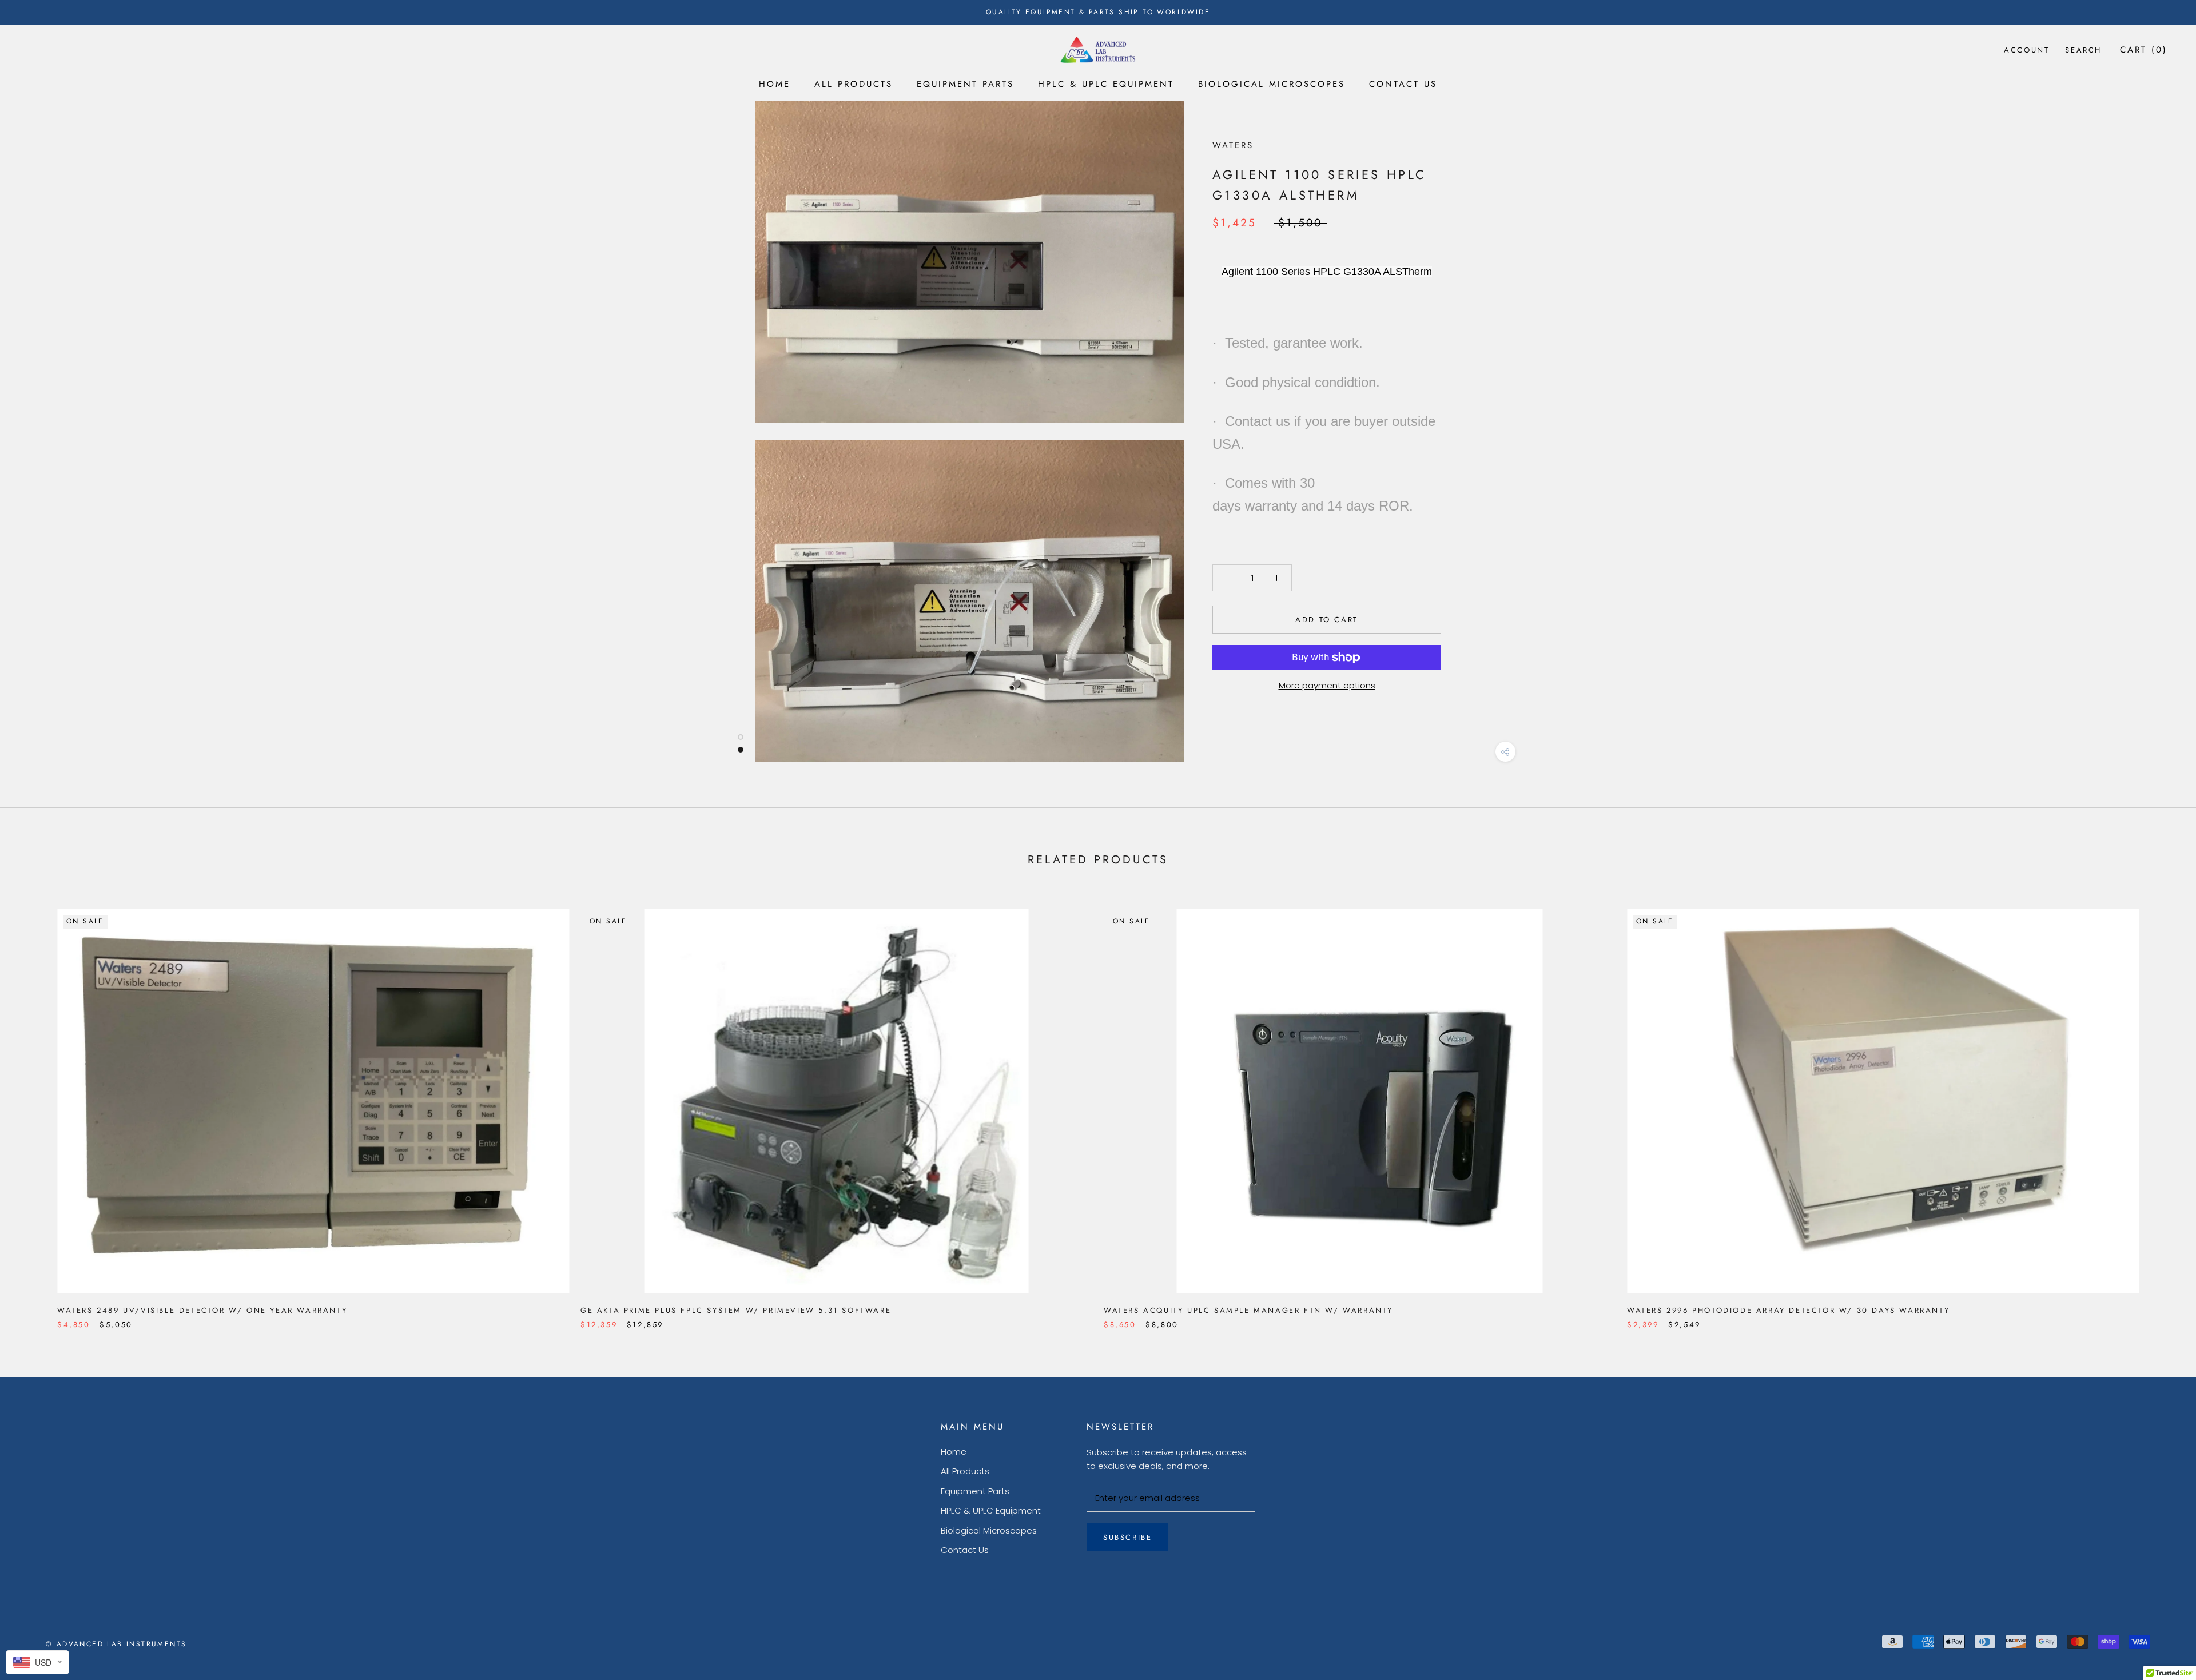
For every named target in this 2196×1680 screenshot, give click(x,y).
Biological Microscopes (1272, 84)
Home (775, 84)
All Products (854, 84)
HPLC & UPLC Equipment (1106, 84)
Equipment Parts (965, 84)
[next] (2160, 1107)
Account (2026, 50)
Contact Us (1403, 84)
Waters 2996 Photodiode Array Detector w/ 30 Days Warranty (1788, 1310)
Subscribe (1127, 1537)
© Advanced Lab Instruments (116, 1644)
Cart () (2144, 50)
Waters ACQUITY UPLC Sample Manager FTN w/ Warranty (1248, 1310)
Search (2083, 50)
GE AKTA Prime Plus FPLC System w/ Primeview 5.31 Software (736, 1310)
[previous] (36, 1107)
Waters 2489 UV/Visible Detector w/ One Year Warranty (202, 1310)
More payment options (1327, 685)
